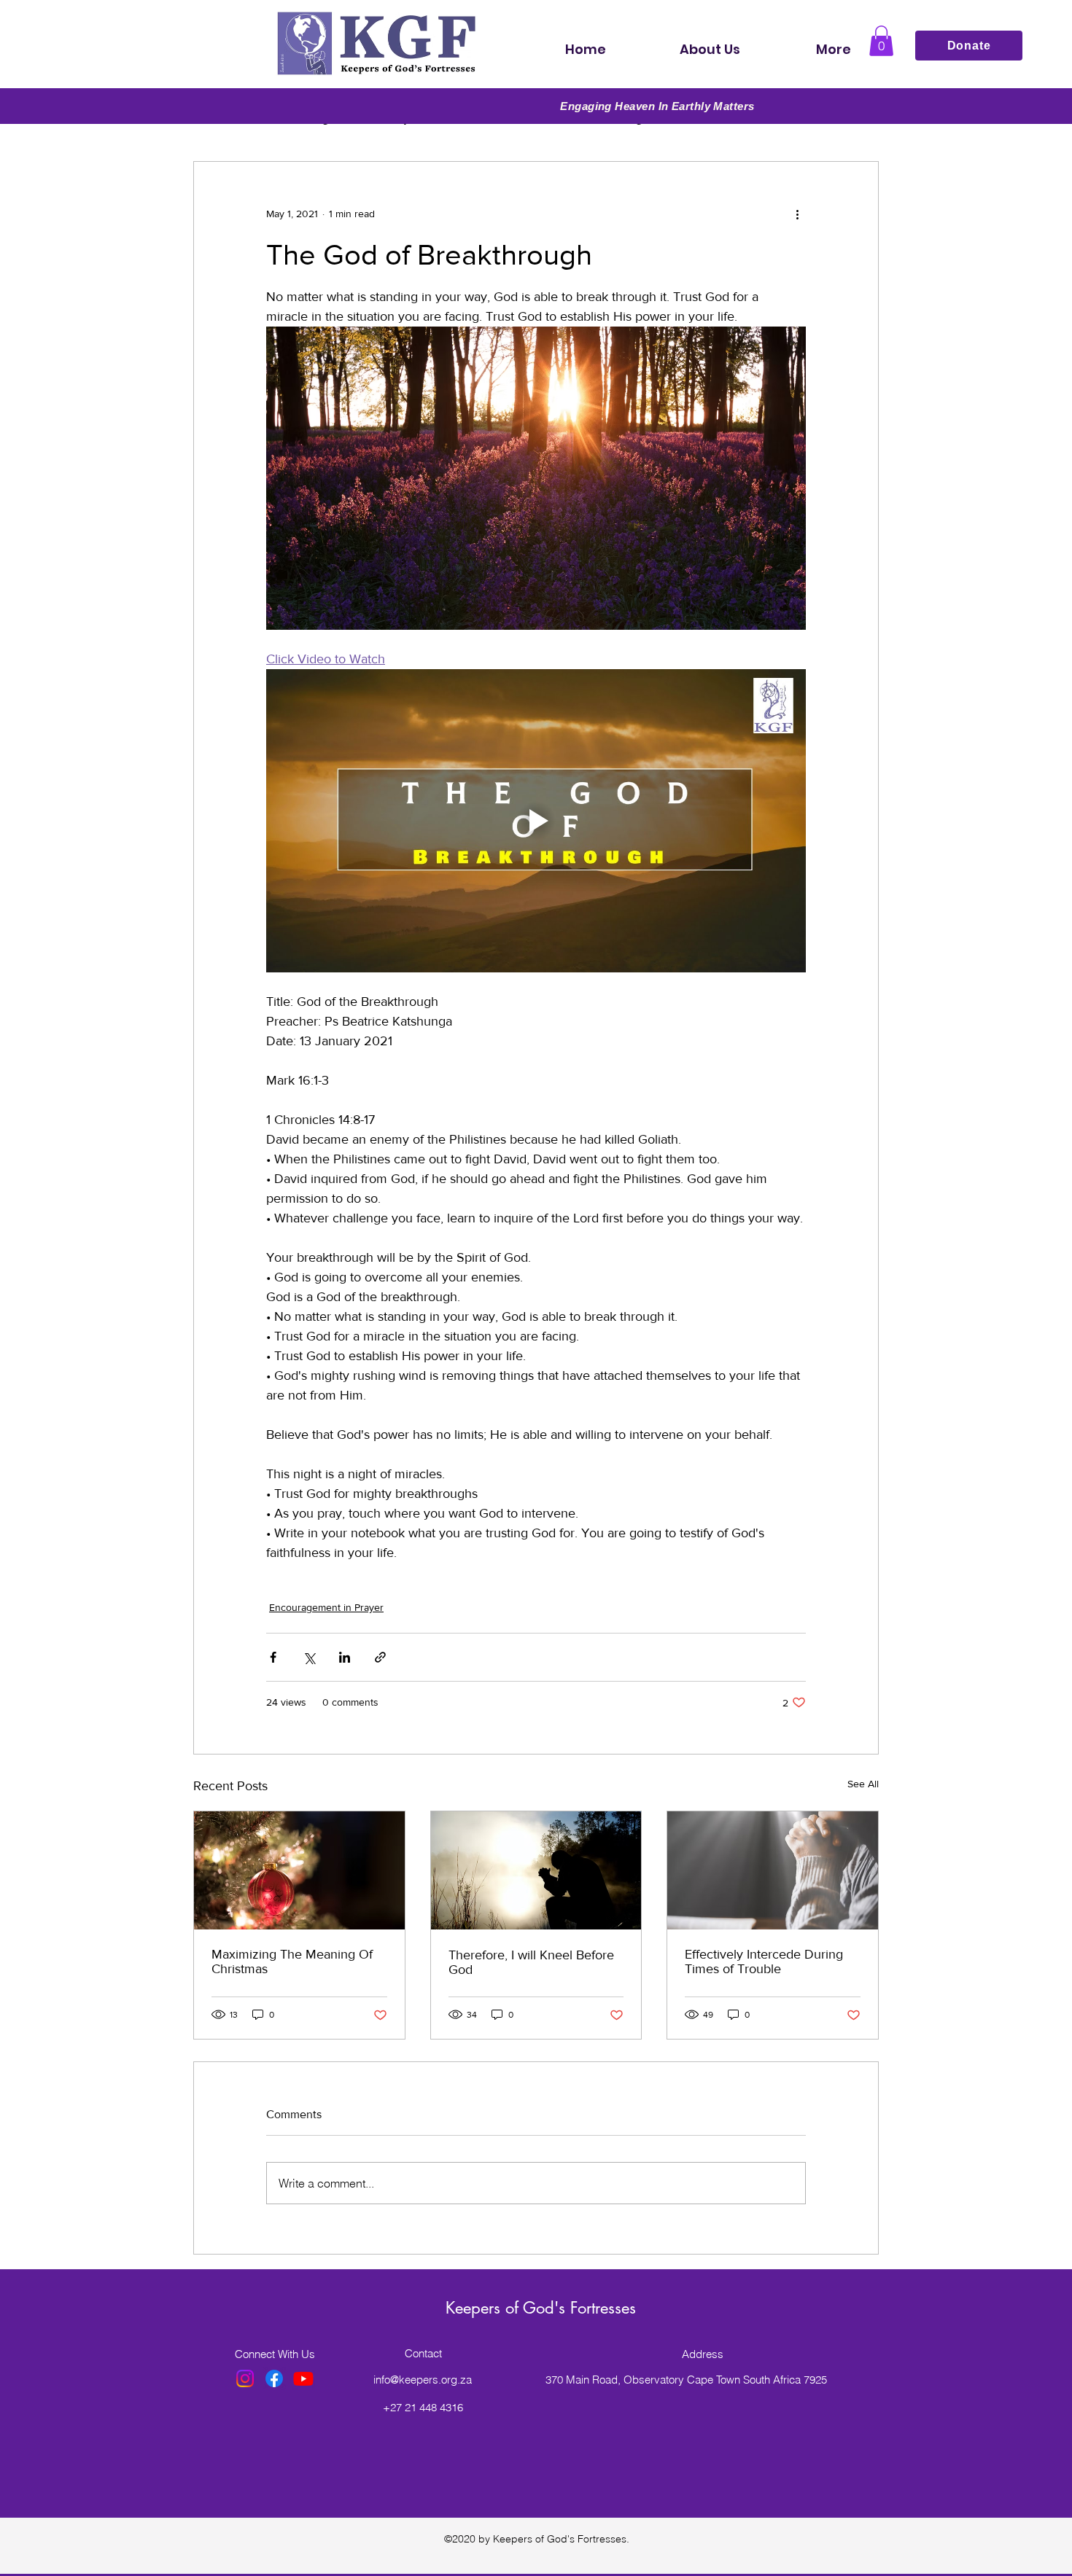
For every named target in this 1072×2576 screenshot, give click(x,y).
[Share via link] (380, 1657)
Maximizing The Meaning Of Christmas (292, 1962)
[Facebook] (274, 2378)
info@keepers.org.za (423, 2380)
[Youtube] (303, 2378)
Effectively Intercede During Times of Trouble (764, 1962)
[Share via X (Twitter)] (309, 1657)
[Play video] (536, 821)
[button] (881, 41)
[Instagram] (245, 2378)
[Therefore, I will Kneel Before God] (536, 1870)
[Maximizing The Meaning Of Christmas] (299, 1870)
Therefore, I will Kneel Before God (531, 1962)
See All (863, 1784)
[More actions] (797, 214)
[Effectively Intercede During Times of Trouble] (773, 1870)
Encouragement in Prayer (326, 1607)
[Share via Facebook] (273, 1657)
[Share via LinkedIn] (345, 1657)
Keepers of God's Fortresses (541, 2308)
